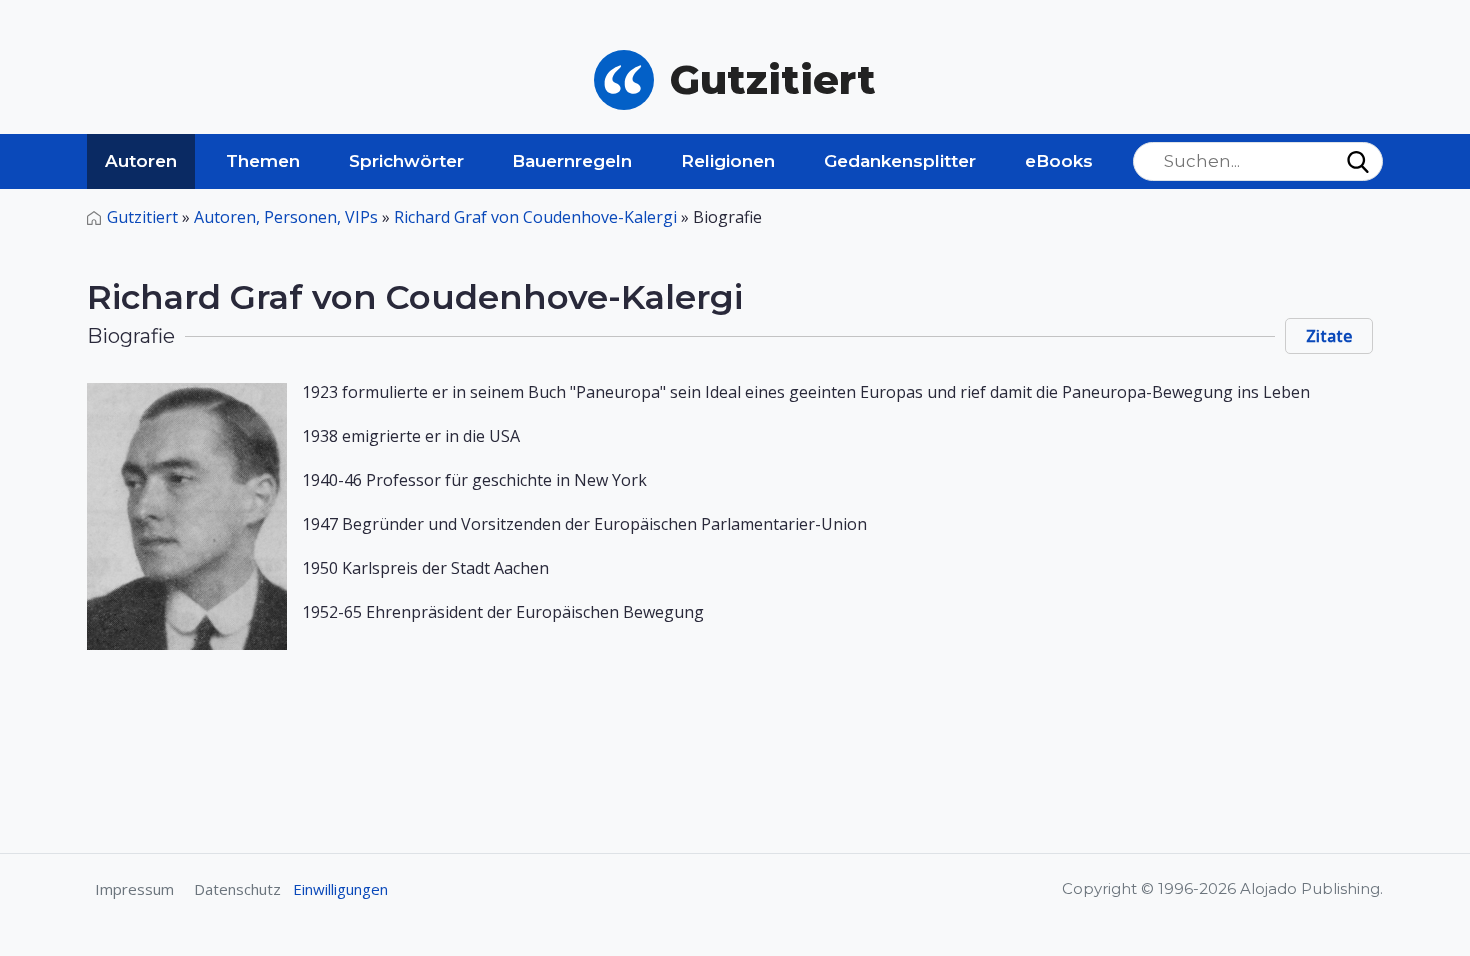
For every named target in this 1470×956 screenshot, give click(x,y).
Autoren (141, 161)
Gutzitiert (142, 217)
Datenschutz (237, 889)
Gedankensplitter (900, 161)
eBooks (1059, 161)
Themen (263, 161)
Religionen (728, 161)
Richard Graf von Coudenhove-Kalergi (535, 217)
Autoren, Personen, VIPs (286, 217)
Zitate (1329, 336)
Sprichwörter (406, 161)
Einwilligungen (340, 889)
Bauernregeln (572, 161)
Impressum (134, 889)
